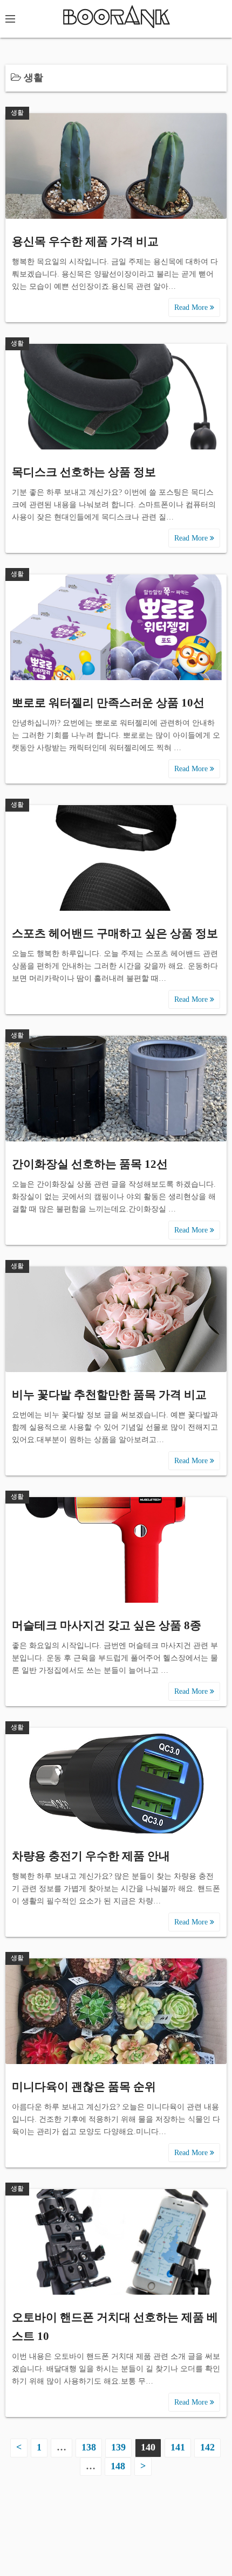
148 (118, 2466)
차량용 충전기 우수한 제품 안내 (91, 1856)
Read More (192, 307)
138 (89, 2447)
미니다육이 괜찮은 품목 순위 (84, 2087)
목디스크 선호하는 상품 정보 (84, 472)
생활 (17, 113)
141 (178, 2447)
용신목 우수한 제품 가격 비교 (85, 241)
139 (118, 2447)
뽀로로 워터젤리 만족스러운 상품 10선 (108, 703)
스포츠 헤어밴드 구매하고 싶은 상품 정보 (115, 933)
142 (207, 2447)
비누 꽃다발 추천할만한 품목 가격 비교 (109, 1395)
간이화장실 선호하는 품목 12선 (90, 1164)
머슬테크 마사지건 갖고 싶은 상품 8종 (107, 1625)
